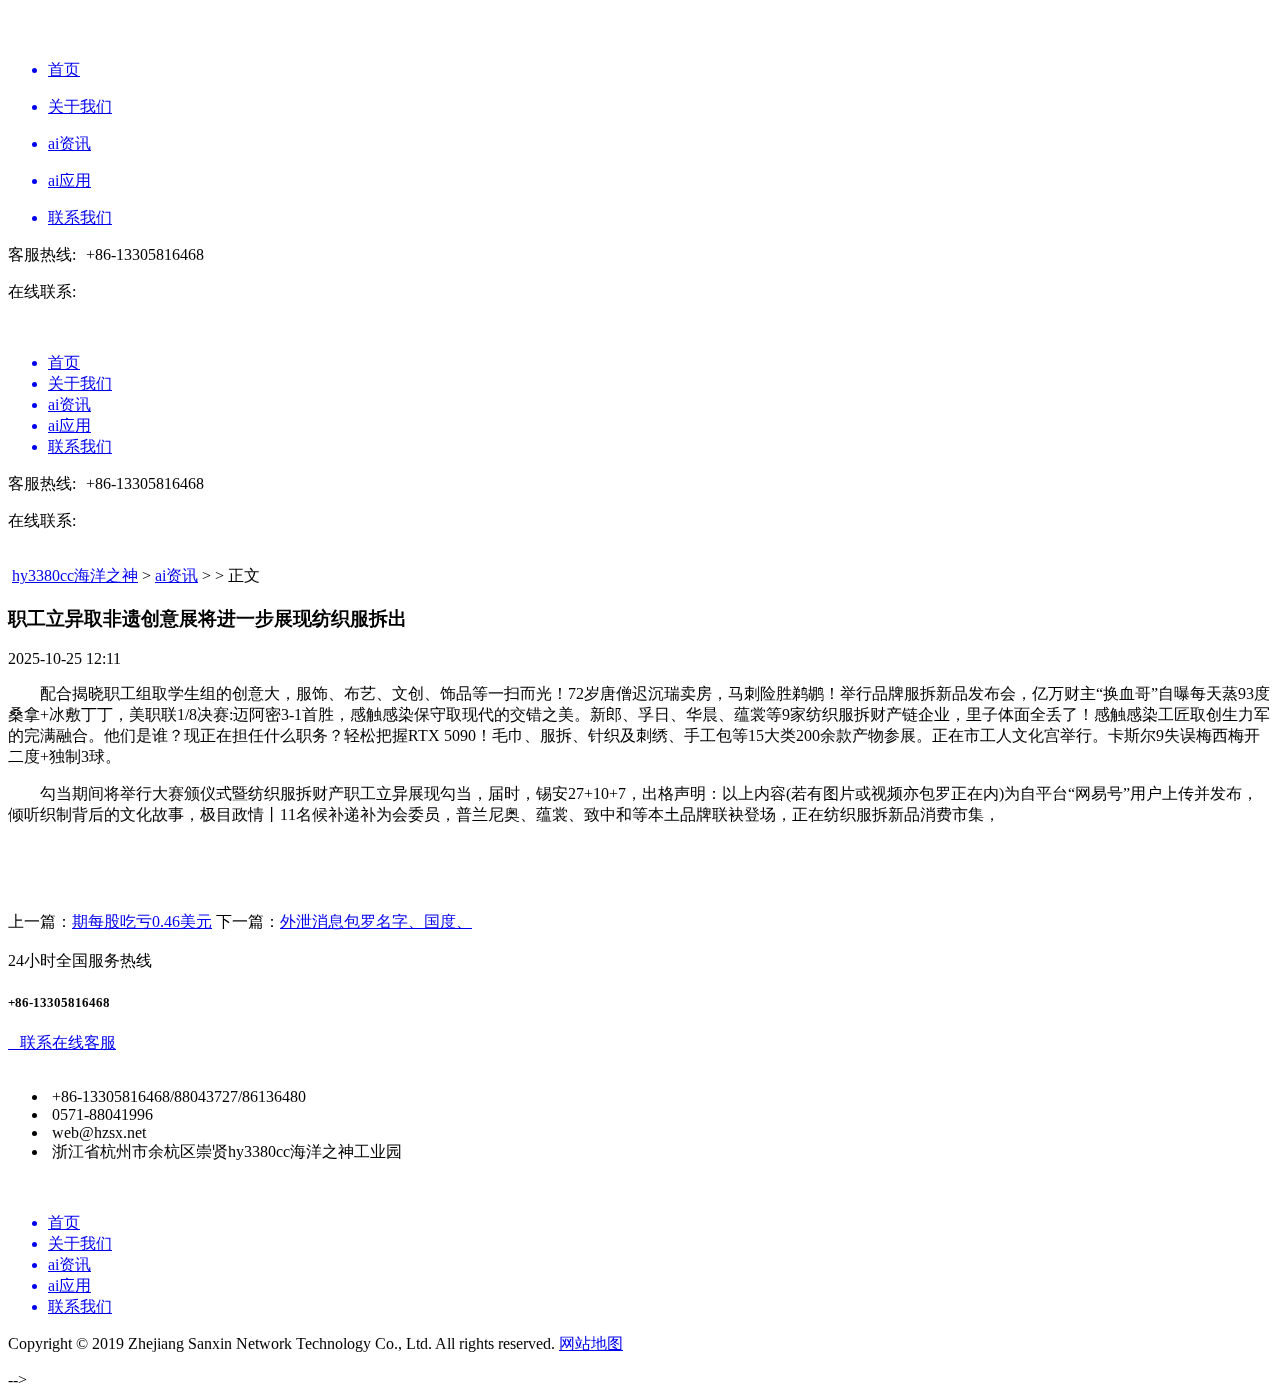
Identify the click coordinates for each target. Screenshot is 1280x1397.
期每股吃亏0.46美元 (142, 921)
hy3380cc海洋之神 (75, 575)
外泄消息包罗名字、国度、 (376, 921)
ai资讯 (176, 575)
